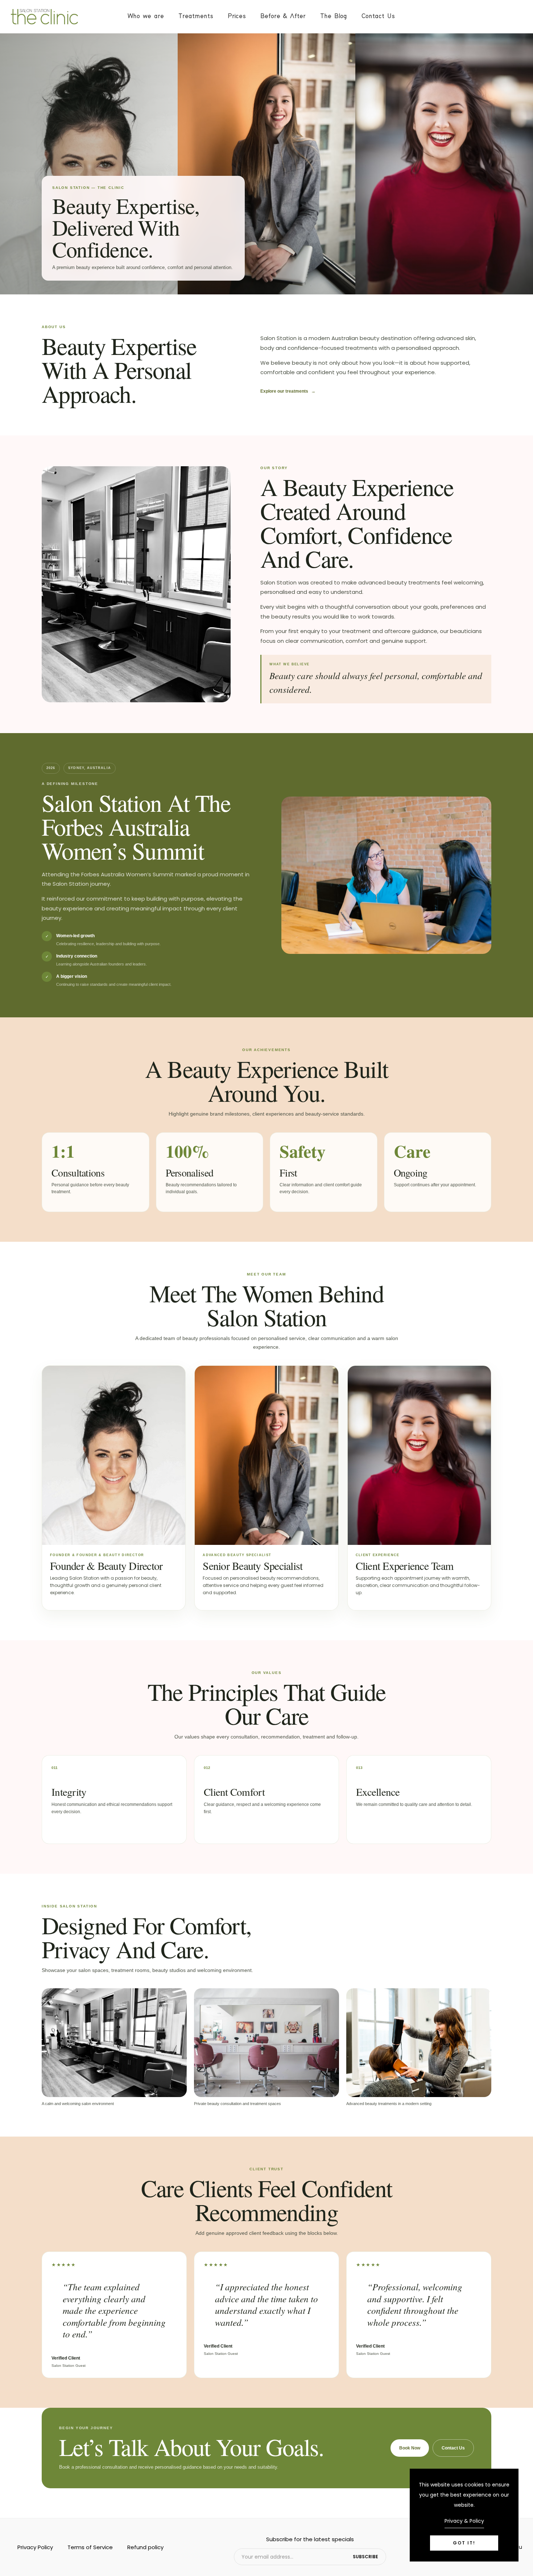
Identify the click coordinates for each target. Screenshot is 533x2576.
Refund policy (145, 2547)
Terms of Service (90, 2547)
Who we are (146, 16)
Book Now (410, 2448)
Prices (237, 16)
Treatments (196, 16)
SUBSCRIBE (365, 2557)
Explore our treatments (288, 391)
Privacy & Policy (464, 2521)
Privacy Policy (35, 2547)
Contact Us (378, 16)
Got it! (464, 2543)
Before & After (283, 16)
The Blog (334, 16)
